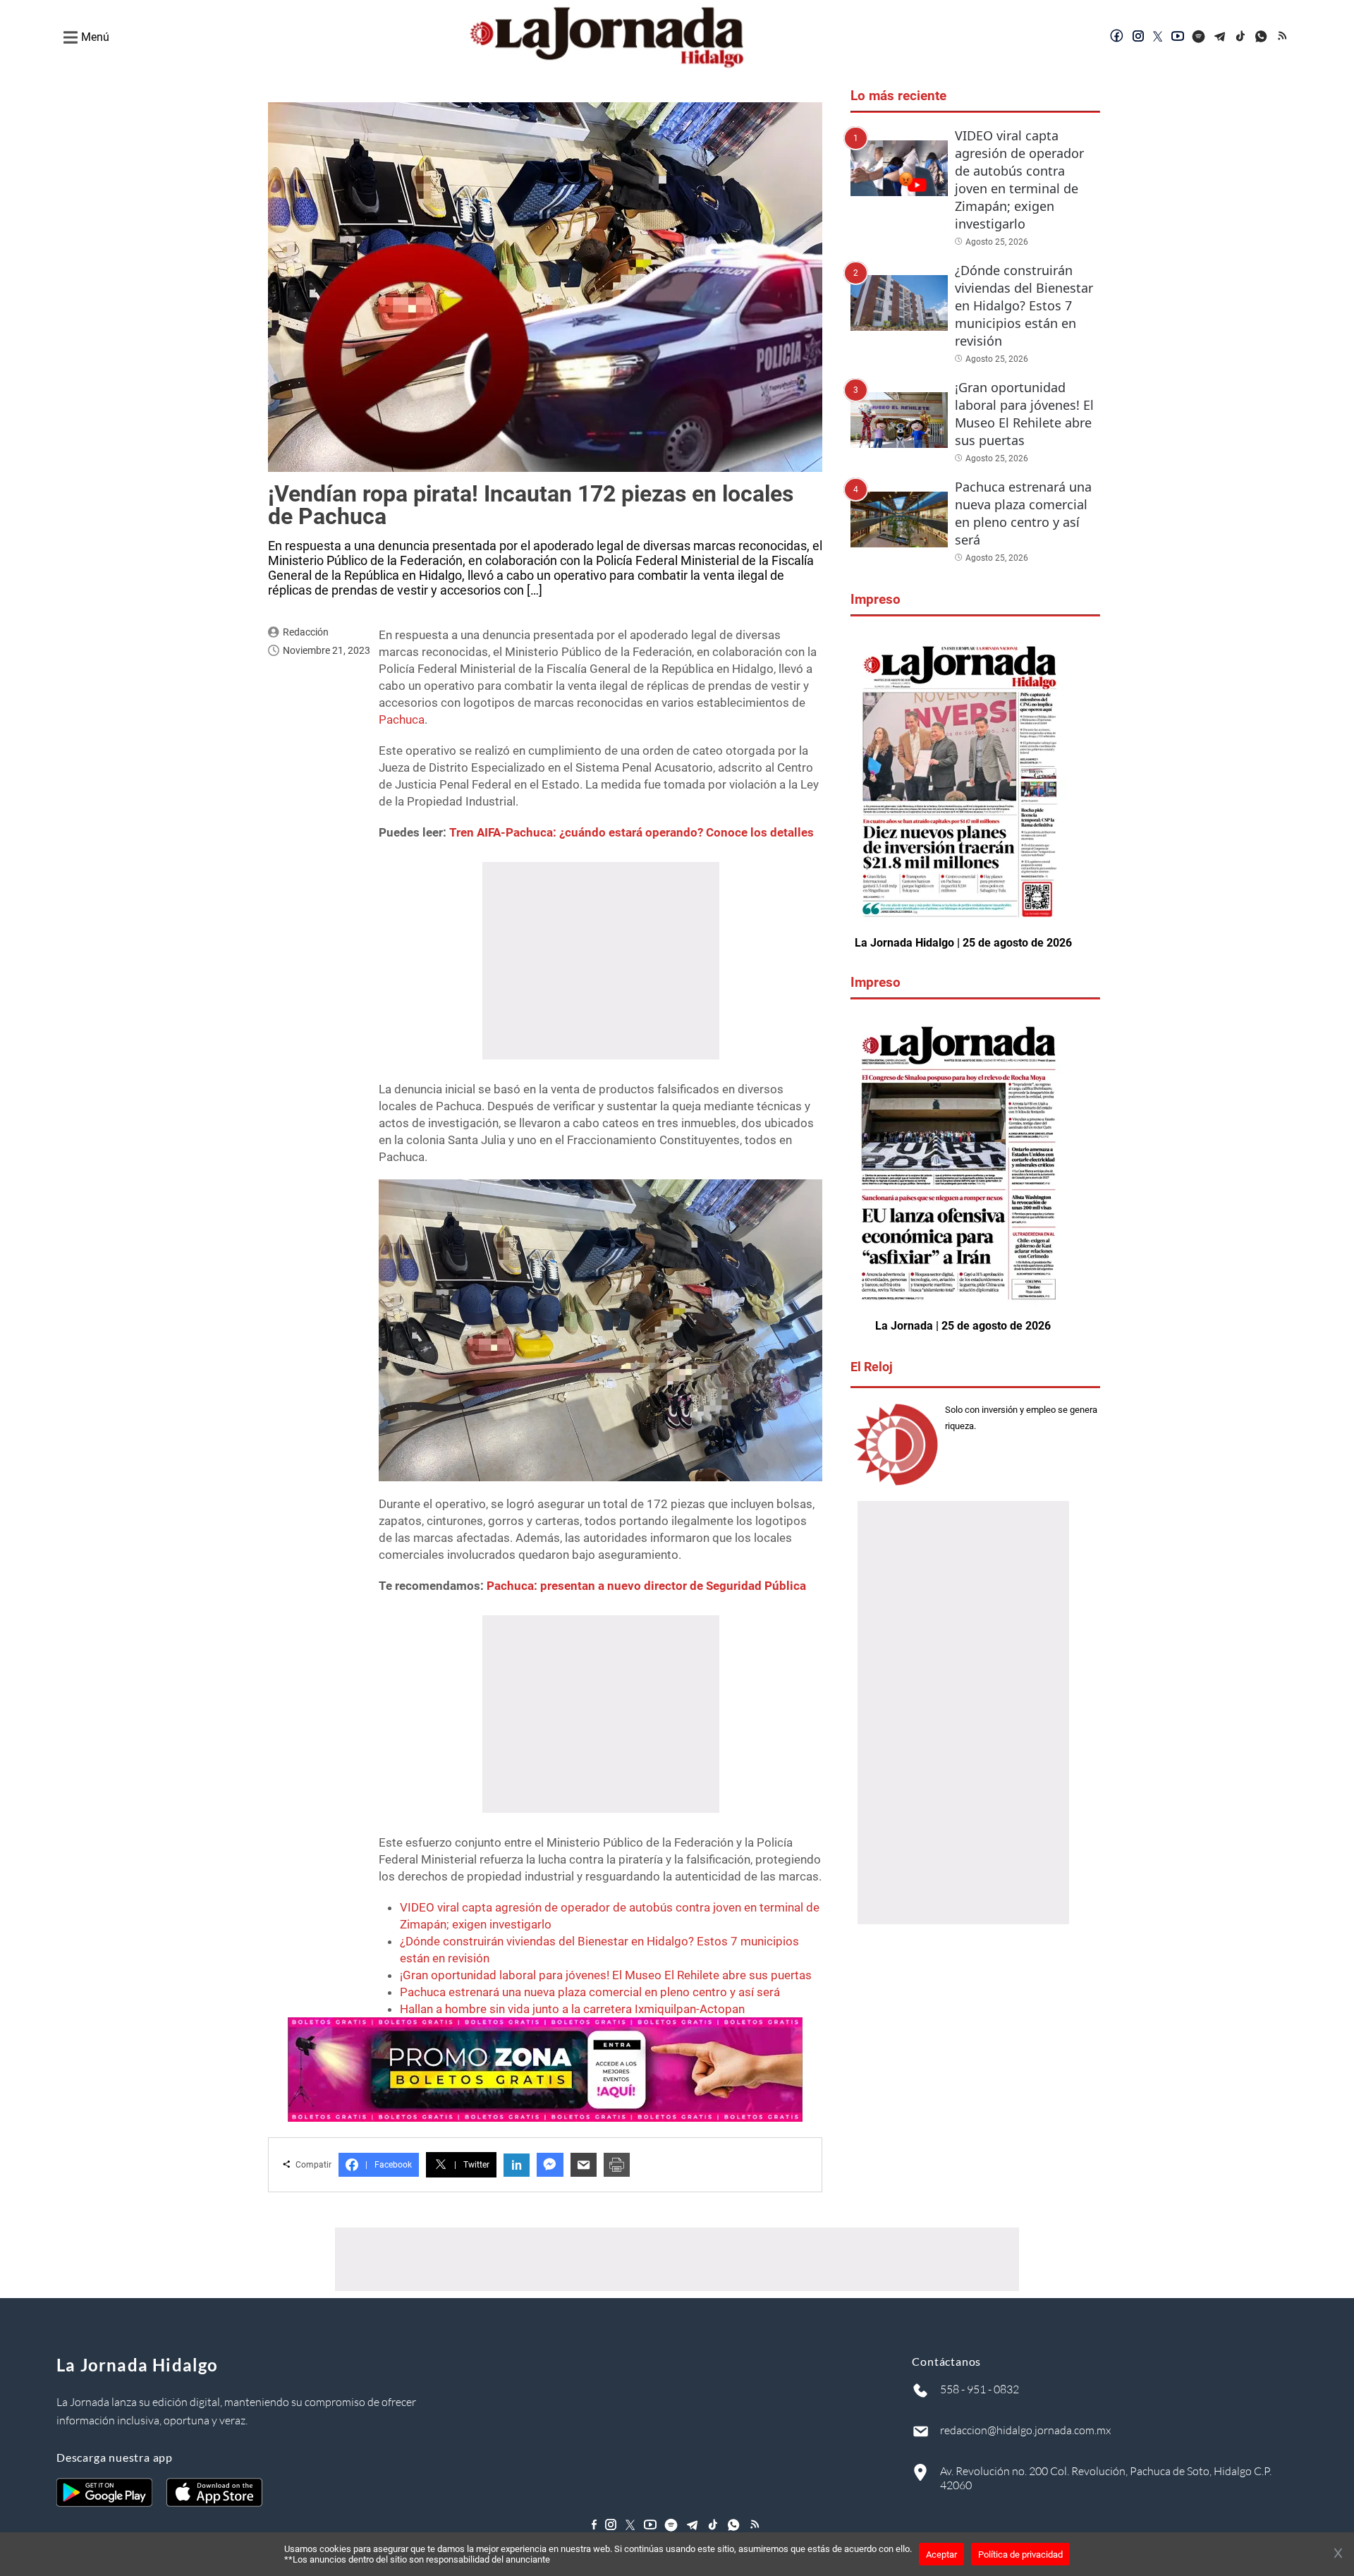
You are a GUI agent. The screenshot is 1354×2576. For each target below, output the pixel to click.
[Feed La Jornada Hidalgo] (1283, 37)
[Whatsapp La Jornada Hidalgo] (1262, 37)
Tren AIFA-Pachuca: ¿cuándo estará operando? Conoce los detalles (632, 832)
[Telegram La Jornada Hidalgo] (1220, 37)
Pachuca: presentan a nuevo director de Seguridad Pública (646, 1586)
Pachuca (402, 719)
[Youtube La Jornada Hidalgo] (1178, 37)
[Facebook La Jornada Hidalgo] (1117, 37)
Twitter (472, 2165)
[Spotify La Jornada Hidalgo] (1199, 37)
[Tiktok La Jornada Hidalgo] (1241, 37)
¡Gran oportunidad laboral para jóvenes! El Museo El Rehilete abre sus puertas (606, 1975)
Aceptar (941, 2554)
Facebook (389, 2165)
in (517, 2165)
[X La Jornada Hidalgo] (1158, 37)
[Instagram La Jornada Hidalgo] (1138, 37)
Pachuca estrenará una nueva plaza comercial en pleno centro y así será (590, 1992)
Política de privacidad (1020, 2554)
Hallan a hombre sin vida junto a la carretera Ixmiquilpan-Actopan (572, 2009)
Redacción (306, 632)
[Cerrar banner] (1338, 2554)
